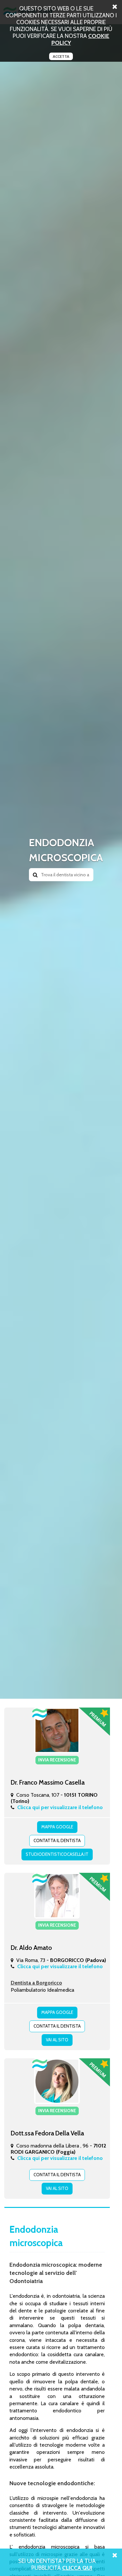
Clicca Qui (77, 2568)
